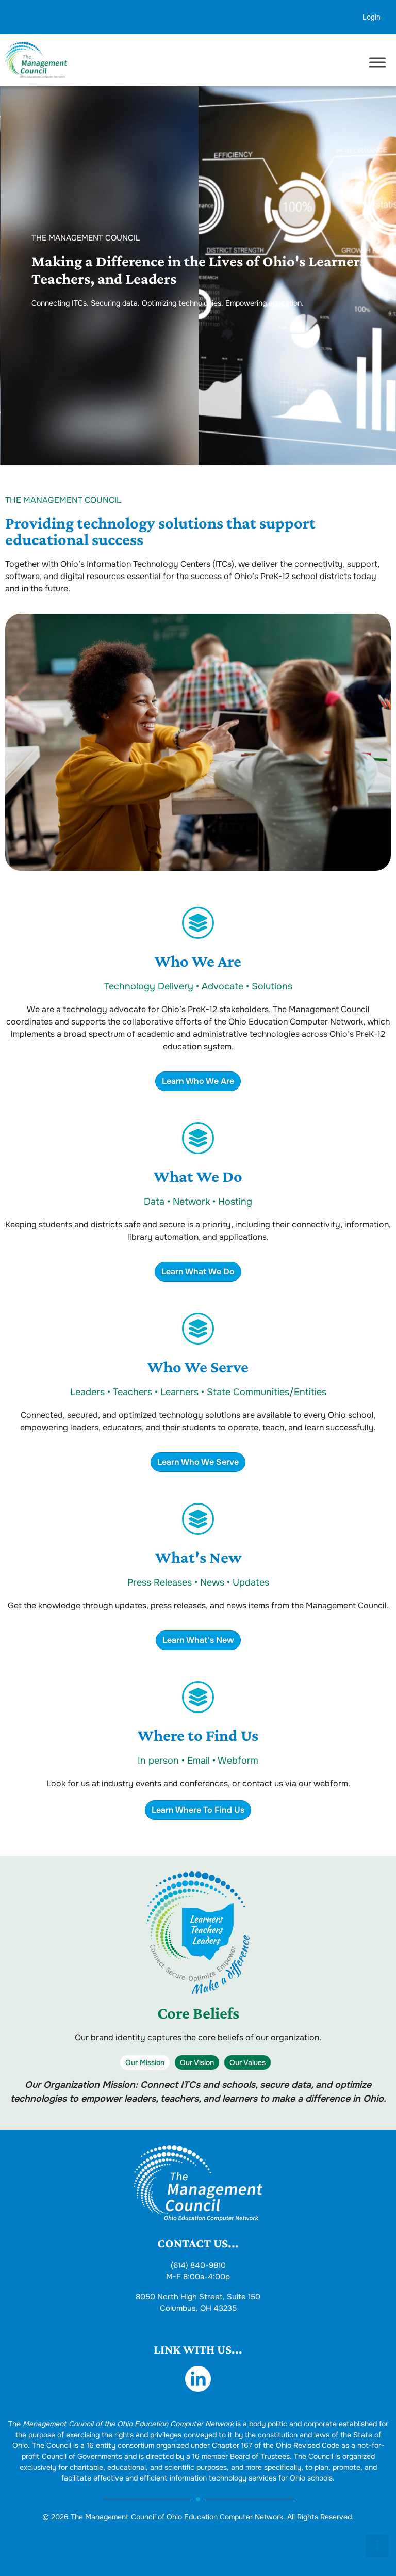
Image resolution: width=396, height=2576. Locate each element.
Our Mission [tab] (145, 2062)
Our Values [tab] (247, 2062)
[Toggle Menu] (377, 63)
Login (372, 17)
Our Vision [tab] (197, 2062)
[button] (377, 2546)
